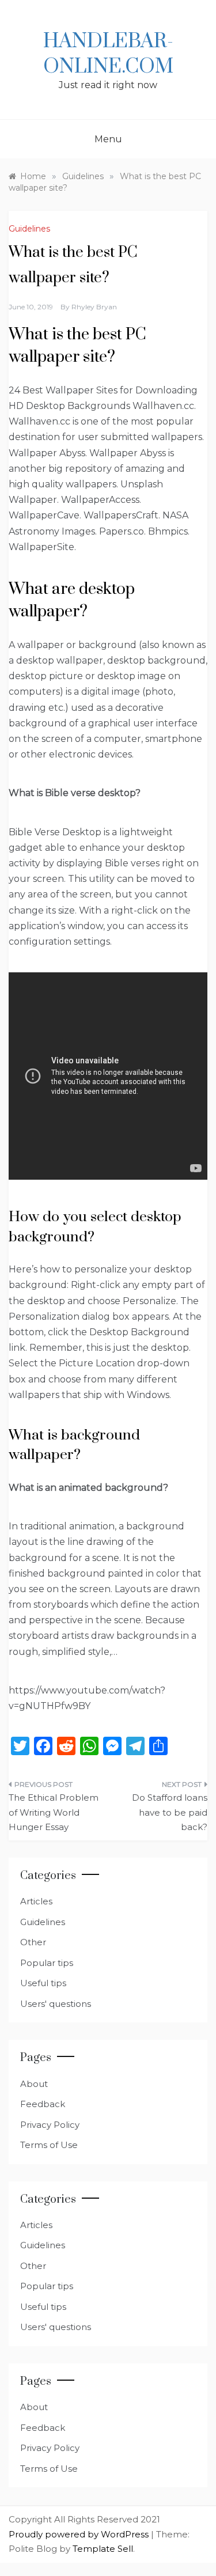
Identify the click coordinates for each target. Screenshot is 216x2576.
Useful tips (43, 1983)
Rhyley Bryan (94, 307)
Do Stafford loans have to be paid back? (170, 1812)
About (34, 2084)
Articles (36, 1901)
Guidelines (29, 229)
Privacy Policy (50, 2125)
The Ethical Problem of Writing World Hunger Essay (54, 1812)
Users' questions (56, 2004)
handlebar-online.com (108, 54)
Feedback (43, 2104)
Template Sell (103, 2549)
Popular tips (47, 1963)
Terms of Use (49, 2145)
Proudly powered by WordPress (80, 2534)
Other (33, 1942)
